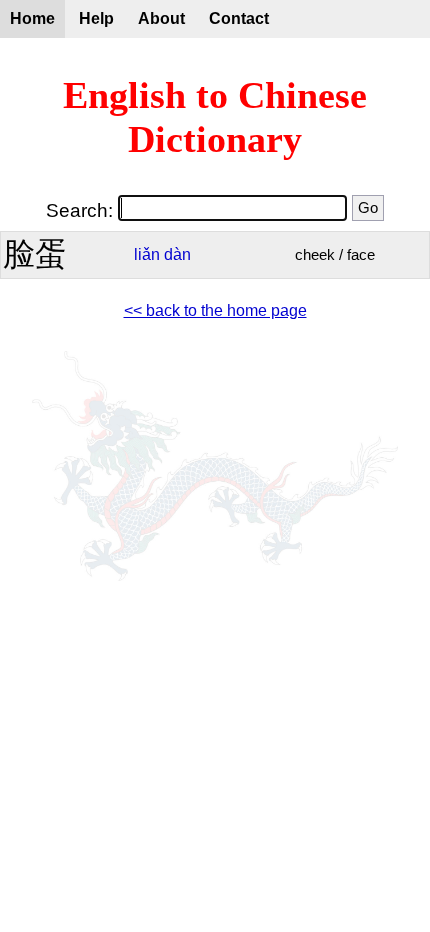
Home (32, 18)
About (161, 18)
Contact (239, 18)
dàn (177, 254)
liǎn (147, 254)
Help (96, 18)
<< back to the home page (215, 310)
